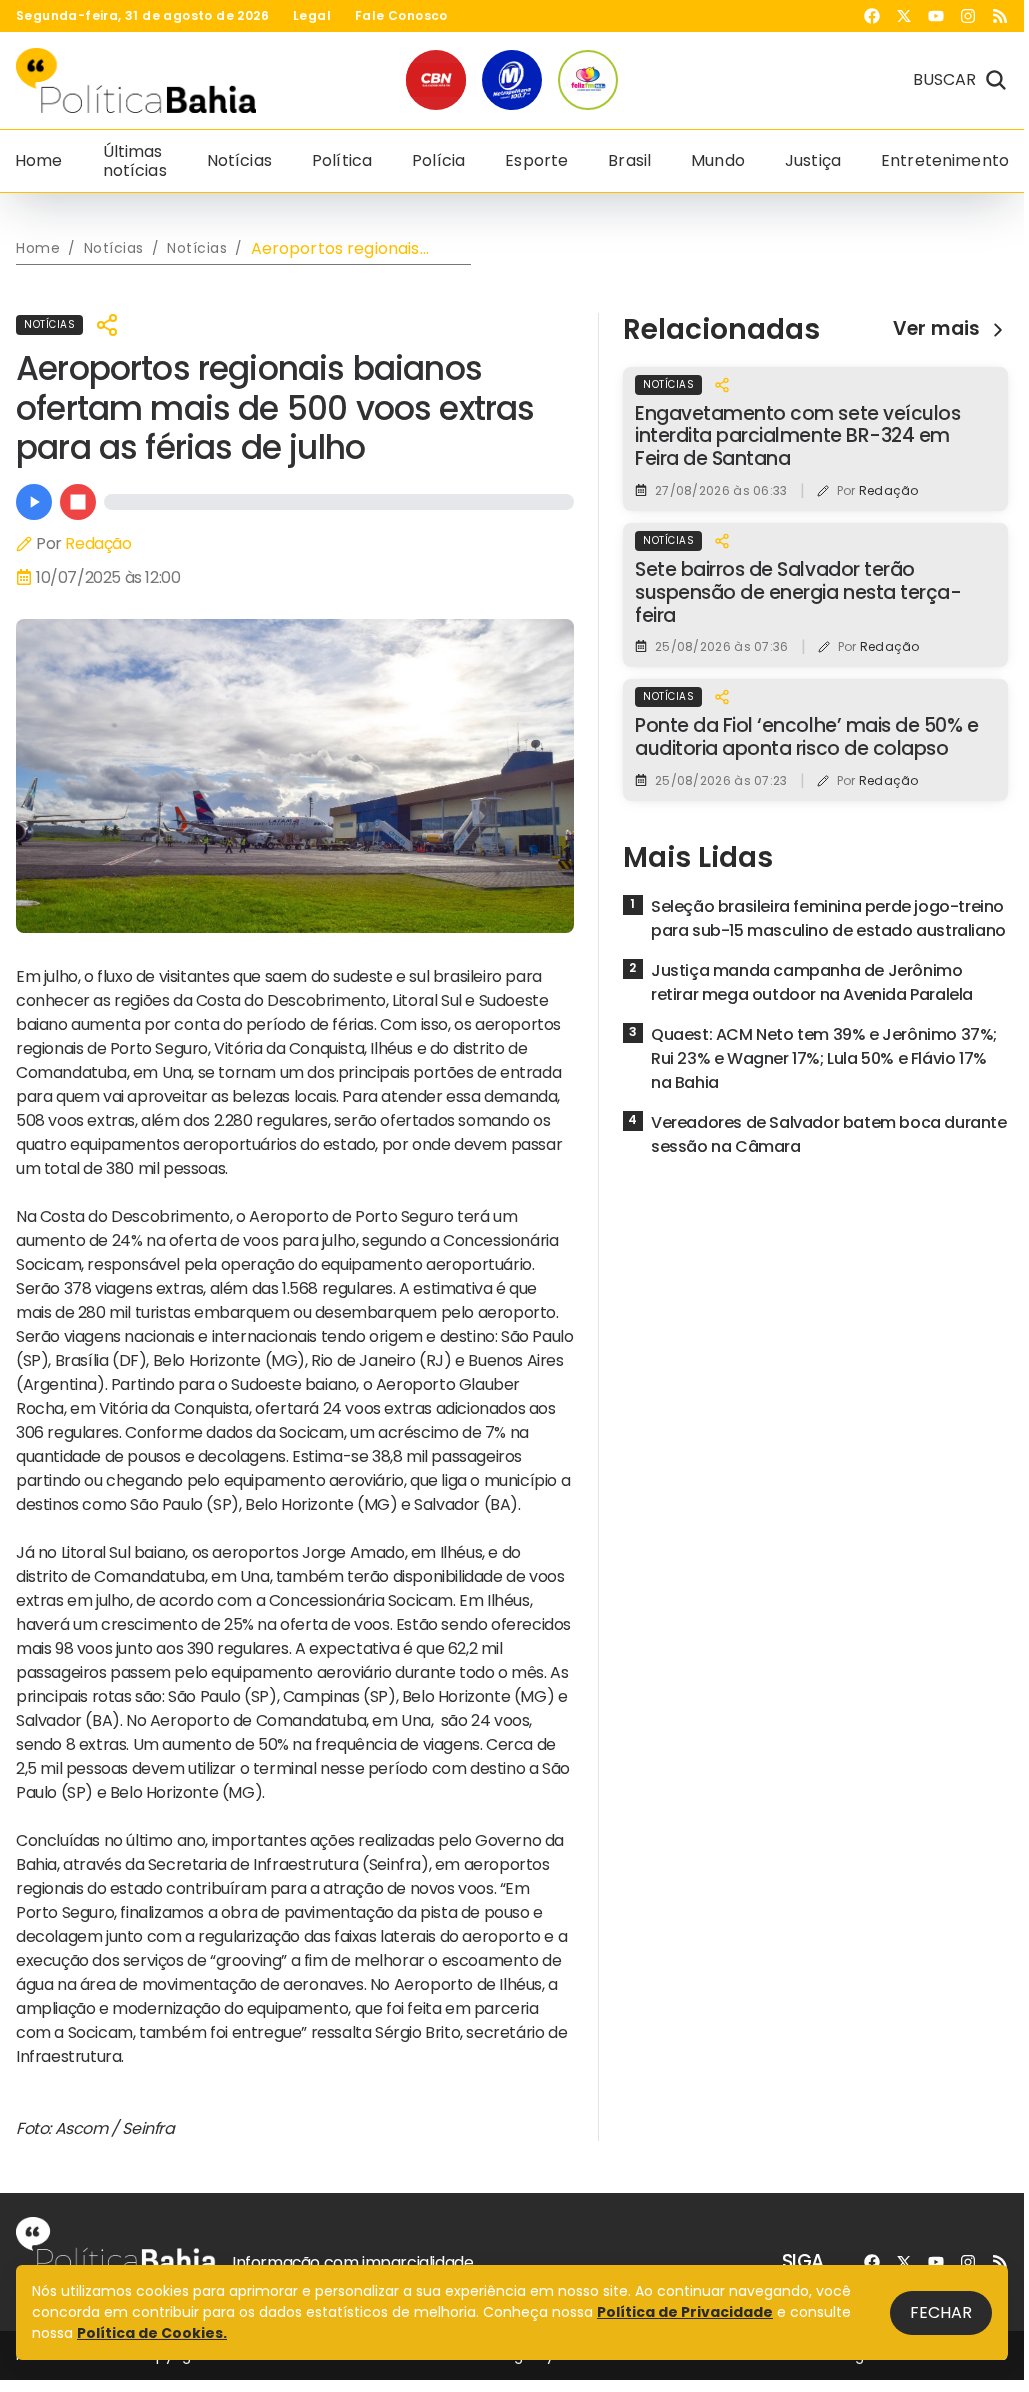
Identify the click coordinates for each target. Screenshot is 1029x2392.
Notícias (239, 160)
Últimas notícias (135, 161)
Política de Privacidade (685, 2312)
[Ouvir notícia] (34, 502)
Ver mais (936, 329)
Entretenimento (945, 160)
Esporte (536, 160)
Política (342, 160)
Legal (312, 16)
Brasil (629, 160)
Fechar (941, 2312)
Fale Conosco (401, 16)
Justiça (813, 160)
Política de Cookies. (152, 2333)
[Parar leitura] (78, 502)
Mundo (718, 160)
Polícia (438, 160)
